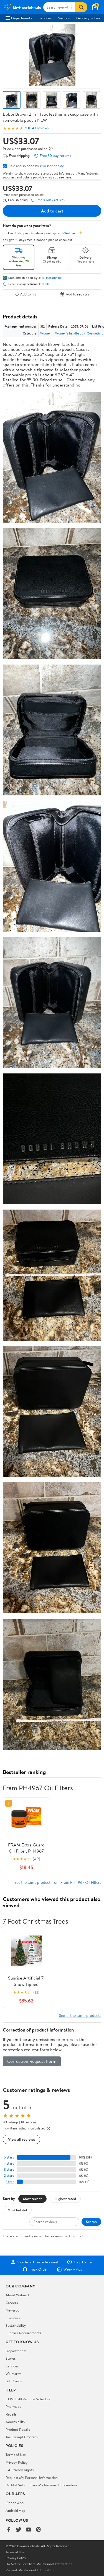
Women (46, 333)
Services (45, 18)
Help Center (83, 2262)
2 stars (9, 2176)
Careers (12, 2303)
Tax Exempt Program (22, 2437)
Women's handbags (69, 333)
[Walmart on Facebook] (9, 2530)
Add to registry (78, 294)
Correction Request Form (32, 2061)
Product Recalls (18, 2429)
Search (91, 2222)
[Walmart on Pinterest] (39, 2530)
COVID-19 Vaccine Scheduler (29, 2399)
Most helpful (17, 2210)
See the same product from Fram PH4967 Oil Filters (58, 1882)
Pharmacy (13, 2406)
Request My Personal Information (32, 2478)
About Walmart (17, 2295)
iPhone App (15, 2503)
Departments (21, 18)
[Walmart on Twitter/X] (19, 2530)
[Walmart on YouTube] (29, 2530)
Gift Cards (14, 2381)
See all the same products (80, 2015)
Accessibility (15, 2422)
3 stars (9, 2169)
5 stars (9, 2157)
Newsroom (14, 2310)
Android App (15, 2510)
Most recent (32, 2199)
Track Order (39, 2269)
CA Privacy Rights (20, 2470)
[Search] (81, 7)
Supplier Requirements (23, 2333)
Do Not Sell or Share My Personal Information (41, 2485)
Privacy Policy (17, 2462)
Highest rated (65, 2199)
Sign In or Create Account (38, 2262)
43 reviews (40, 128)
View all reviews (21, 2139)
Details (44, 284)
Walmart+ (13, 2373)
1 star (10, 2182)
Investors (13, 2318)
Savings (64, 18)
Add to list (28, 294)
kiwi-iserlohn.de (52, 166)
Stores (11, 2358)
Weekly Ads (73, 2269)
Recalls (11, 2414)
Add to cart (52, 211)
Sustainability (16, 2325)
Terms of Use (16, 2455)
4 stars (9, 2163)
